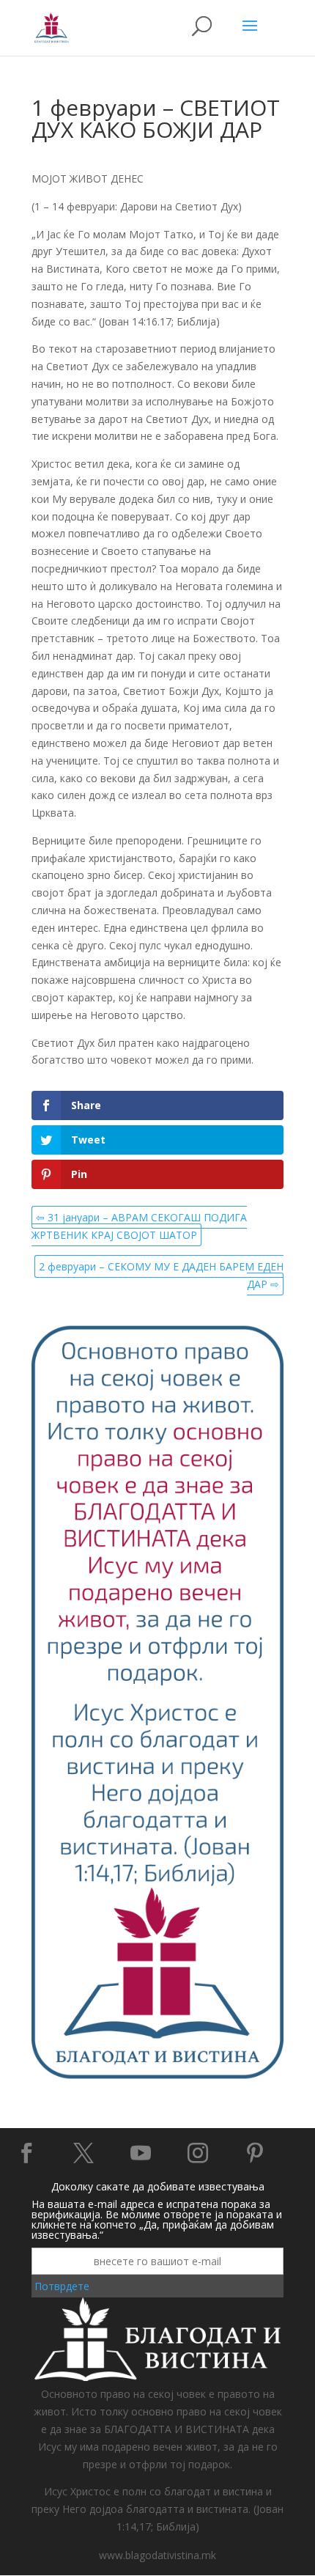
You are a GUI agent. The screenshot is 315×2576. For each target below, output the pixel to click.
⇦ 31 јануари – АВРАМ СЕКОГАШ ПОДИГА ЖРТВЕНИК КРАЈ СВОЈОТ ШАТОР (139, 1226)
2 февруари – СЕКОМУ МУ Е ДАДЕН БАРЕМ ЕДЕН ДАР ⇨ (161, 1275)
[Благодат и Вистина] (157, 2076)
